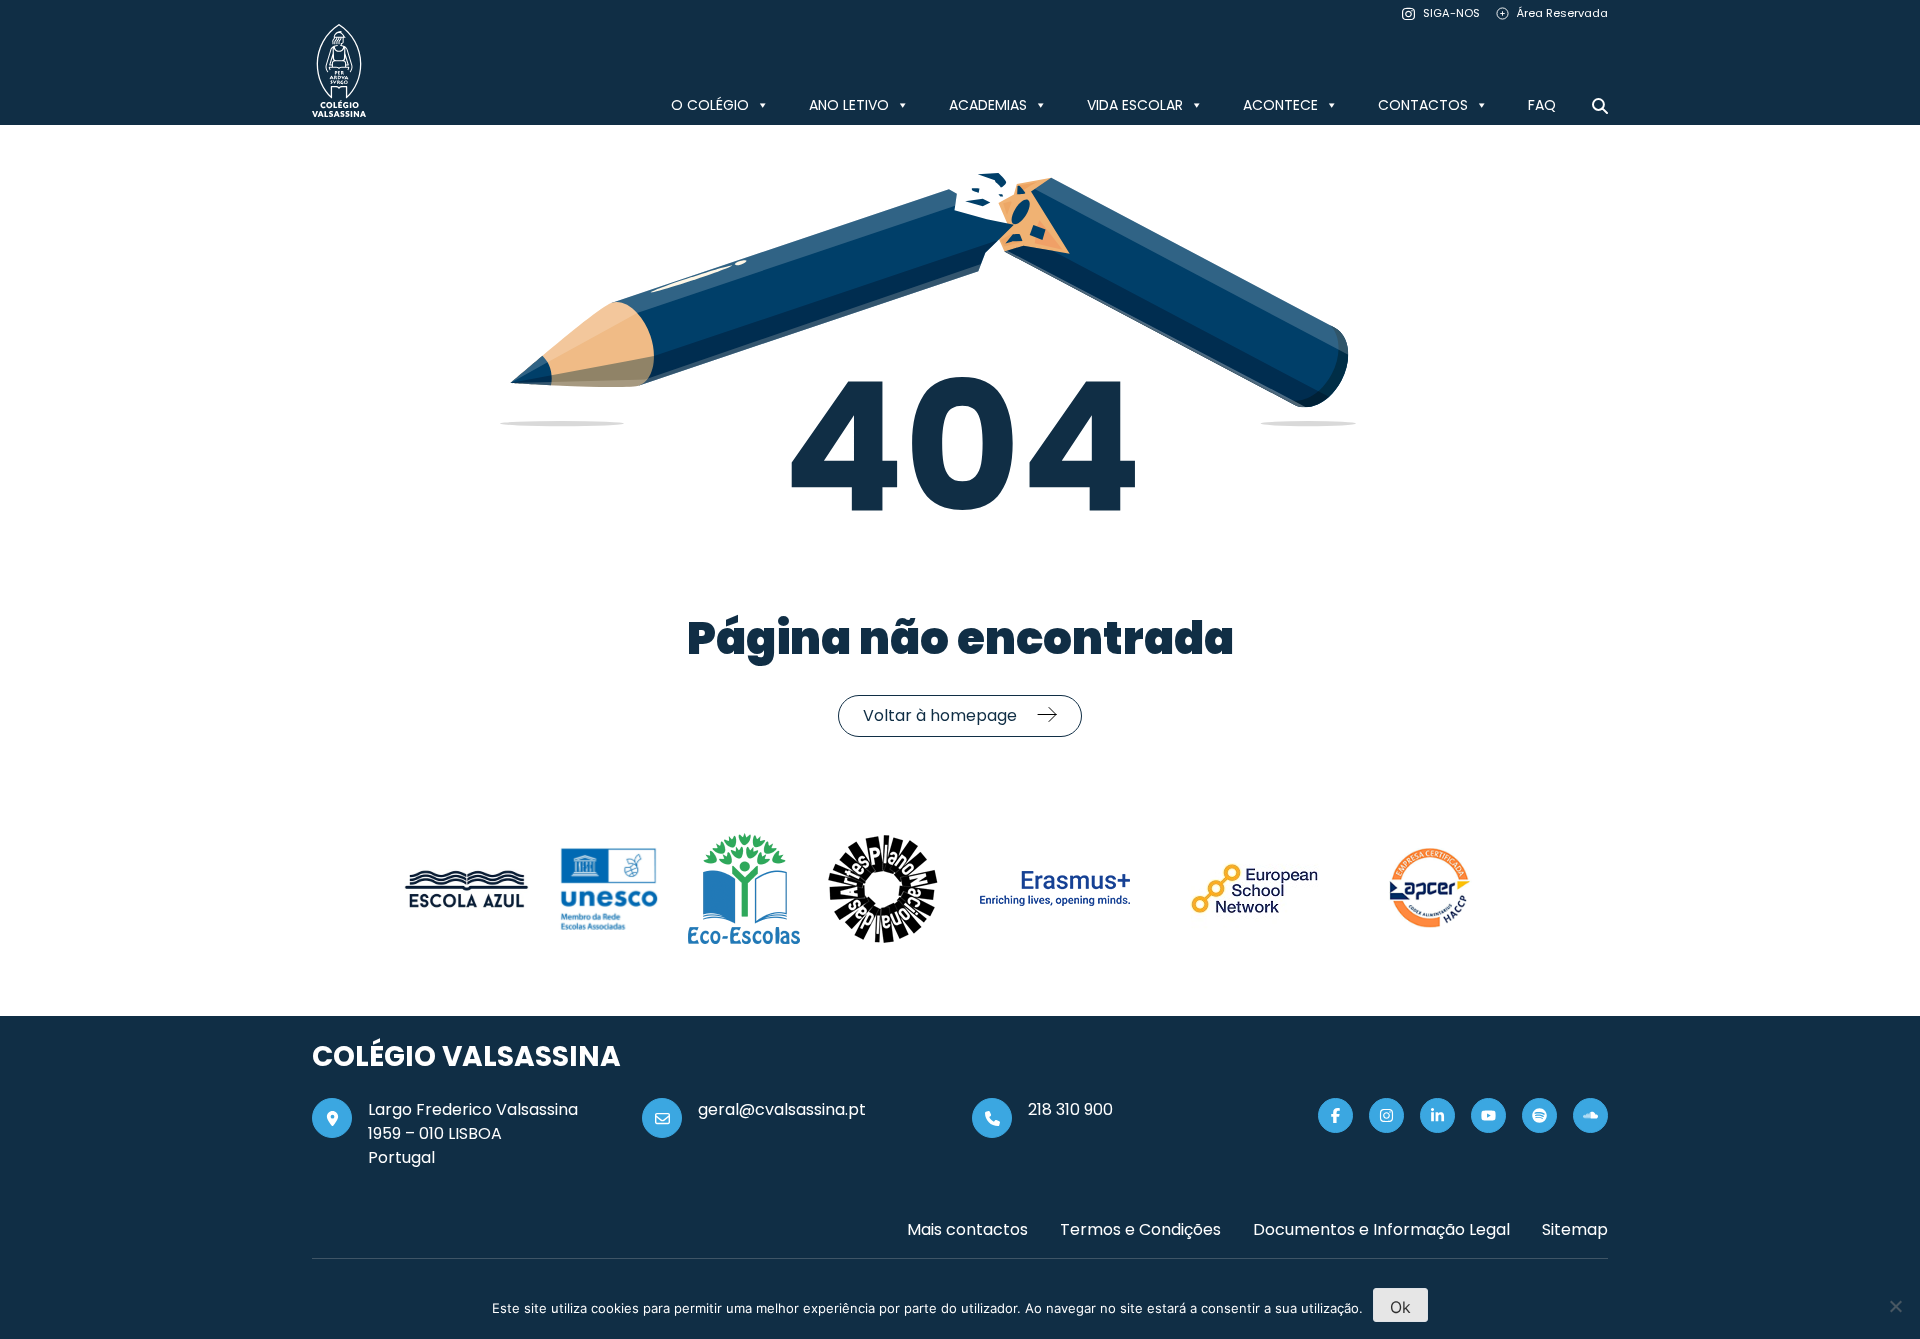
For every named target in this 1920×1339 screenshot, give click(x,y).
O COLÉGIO (710, 105)
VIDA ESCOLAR (1135, 105)
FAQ (1542, 105)
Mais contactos (967, 1229)
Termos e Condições (1140, 1229)
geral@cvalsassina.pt (782, 1109)
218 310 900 (1070, 1109)
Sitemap (1575, 1229)
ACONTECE (1280, 105)
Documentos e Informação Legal (1381, 1229)
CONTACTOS (1423, 105)
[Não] (1895, 1306)
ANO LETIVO (849, 105)
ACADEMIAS (988, 105)
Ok (1400, 1307)
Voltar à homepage (940, 715)
